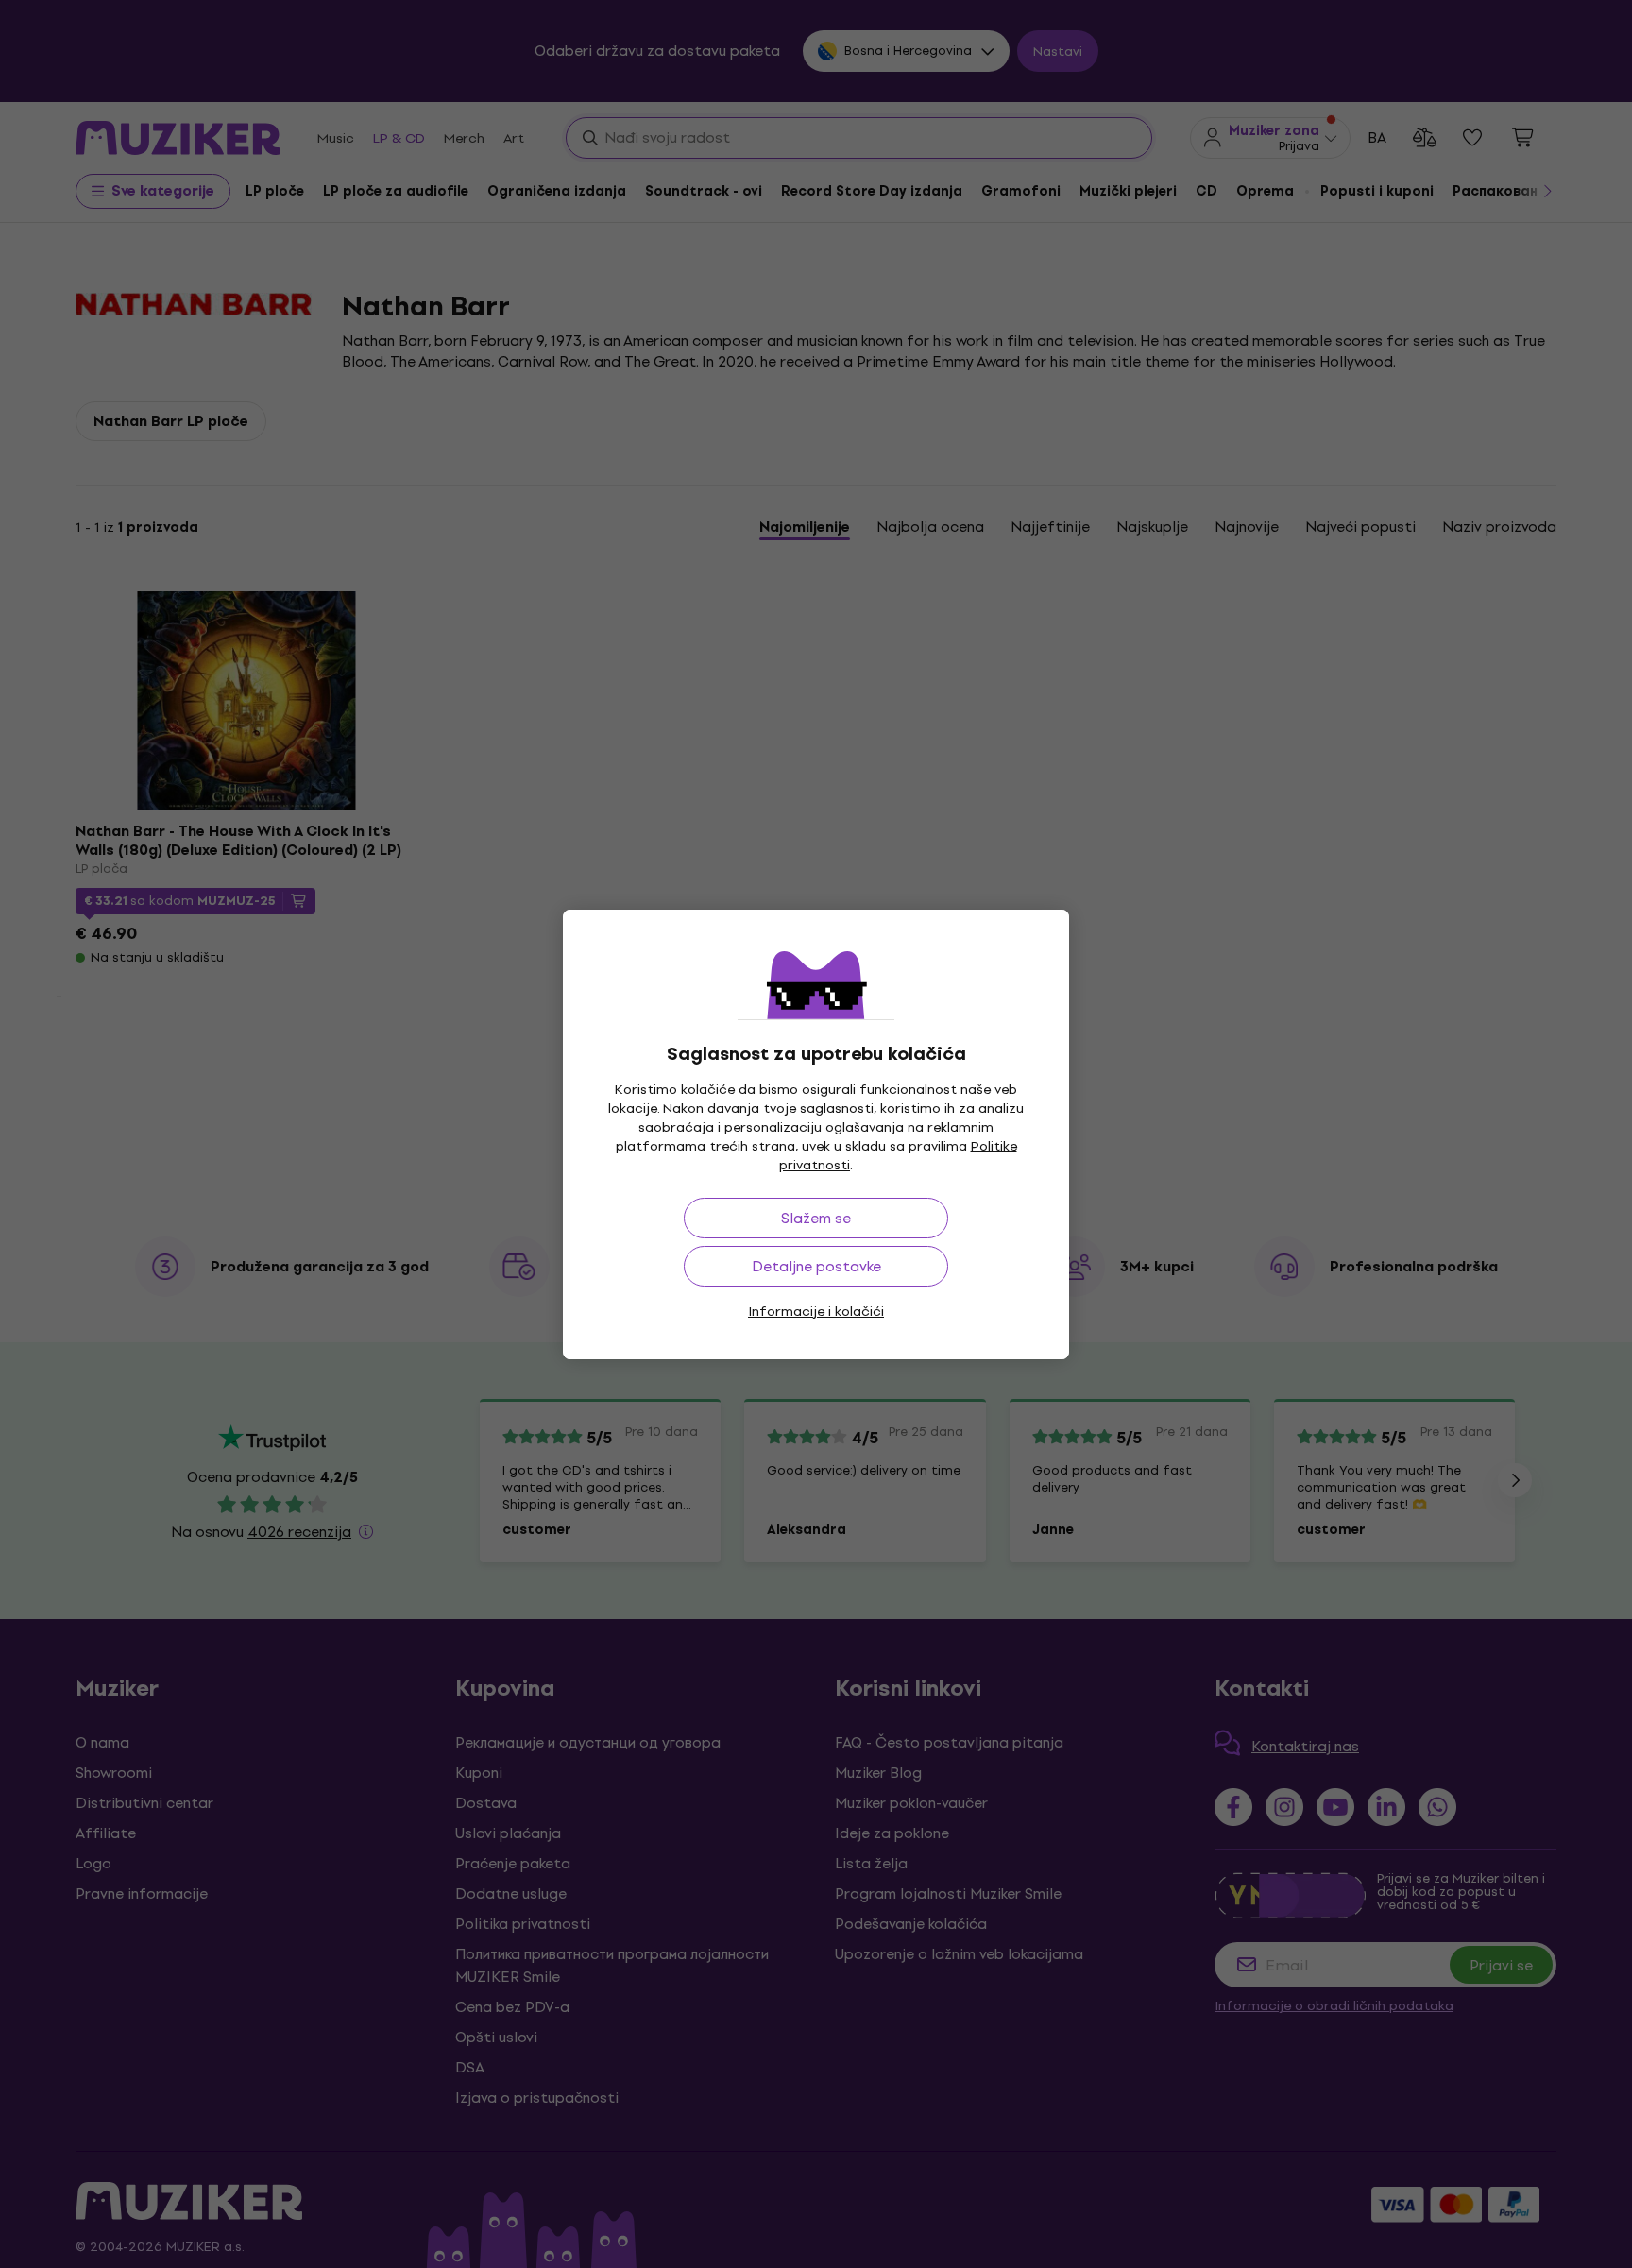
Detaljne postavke (816, 1266)
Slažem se (816, 1218)
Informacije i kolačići (816, 1312)
